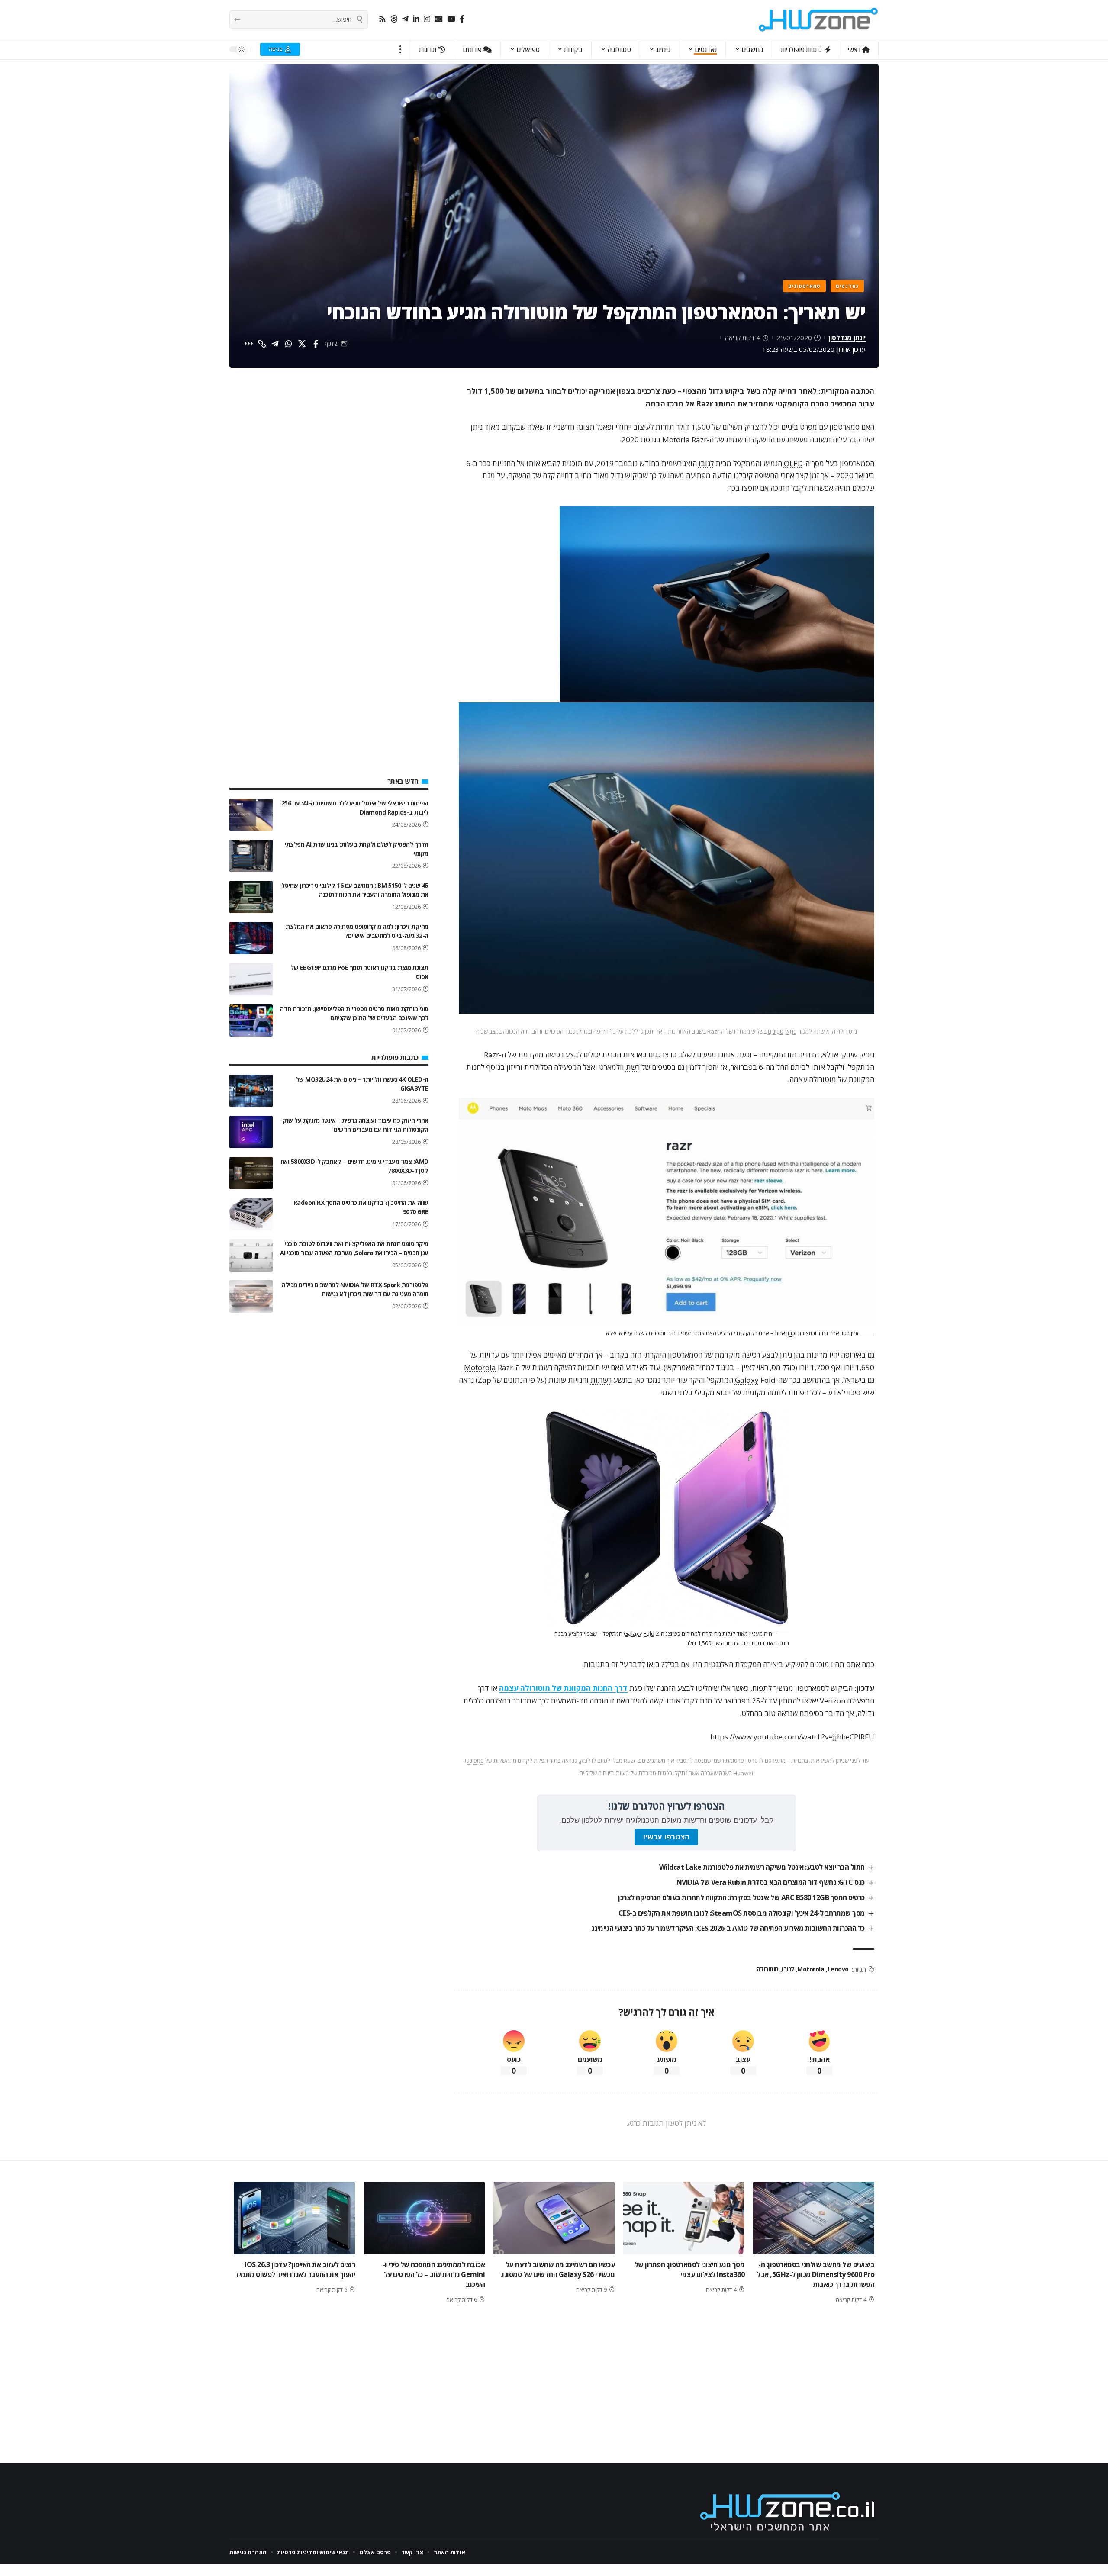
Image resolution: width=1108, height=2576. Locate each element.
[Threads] (394, 19)
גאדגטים (847, 286)
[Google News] (439, 19)
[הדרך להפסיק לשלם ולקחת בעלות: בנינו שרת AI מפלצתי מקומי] (251, 856)
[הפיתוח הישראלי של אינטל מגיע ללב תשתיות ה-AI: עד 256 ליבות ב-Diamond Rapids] (251, 815)
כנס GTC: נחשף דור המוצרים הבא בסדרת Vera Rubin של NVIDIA (771, 1882)
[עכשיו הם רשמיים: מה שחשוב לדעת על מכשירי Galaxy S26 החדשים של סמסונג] (554, 2218)
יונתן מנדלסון (847, 338)
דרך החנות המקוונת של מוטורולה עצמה (563, 1688)
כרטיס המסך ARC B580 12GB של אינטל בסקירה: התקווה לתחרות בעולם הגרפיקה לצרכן (741, 1897)
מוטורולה (768, 1969)
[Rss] (382, 19)
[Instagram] (427, 19)
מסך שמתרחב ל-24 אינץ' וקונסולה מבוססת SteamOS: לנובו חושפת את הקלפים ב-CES (742, 1913)
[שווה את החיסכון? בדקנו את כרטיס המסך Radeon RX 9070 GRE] (251, 1214)
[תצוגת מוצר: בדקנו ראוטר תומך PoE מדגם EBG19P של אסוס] (251, 979)
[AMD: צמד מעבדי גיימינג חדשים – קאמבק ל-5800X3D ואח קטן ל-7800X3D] (251, 1173)
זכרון (791, 1333)
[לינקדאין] (416, 19)
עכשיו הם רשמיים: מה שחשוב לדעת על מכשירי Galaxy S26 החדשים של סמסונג (558, 2269)
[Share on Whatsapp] (289, 344)
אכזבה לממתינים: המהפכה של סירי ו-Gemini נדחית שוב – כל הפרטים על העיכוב (434, 2274)
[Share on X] (302, 344)
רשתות (601, 1380)
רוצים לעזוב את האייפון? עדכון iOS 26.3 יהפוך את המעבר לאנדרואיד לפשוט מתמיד (295, 2269)
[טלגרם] (405, 19)
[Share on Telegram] (275, 344)
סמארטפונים (804, 286)
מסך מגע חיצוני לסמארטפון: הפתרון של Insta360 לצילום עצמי (690, 2269)
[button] (401, 49)
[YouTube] (451, 19)
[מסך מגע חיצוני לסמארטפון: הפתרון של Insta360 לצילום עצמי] (684, 2218)
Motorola (480, 1367)
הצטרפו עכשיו (666, 1837)
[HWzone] (818, 19)
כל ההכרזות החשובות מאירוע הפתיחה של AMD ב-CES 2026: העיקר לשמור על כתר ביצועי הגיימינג (728, 1928)
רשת (633, 1067)
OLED (793, 463)
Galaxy (747, 1380)
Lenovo (838, 1969)
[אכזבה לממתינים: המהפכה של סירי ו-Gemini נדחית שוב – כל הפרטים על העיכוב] (424, 2218)
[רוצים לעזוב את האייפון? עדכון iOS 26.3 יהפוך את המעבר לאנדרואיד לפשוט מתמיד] (294, 2218)
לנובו (706, 463)
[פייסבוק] (462, 19)
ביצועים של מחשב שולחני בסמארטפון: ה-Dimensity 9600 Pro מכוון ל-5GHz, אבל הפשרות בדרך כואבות (815, 2274)
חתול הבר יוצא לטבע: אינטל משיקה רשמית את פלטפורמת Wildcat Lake (762, 1867)
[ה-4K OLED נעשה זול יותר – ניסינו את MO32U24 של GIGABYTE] (251, 1091)
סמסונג (476, 1761)
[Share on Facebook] (316, 344)
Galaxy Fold (639, 1633)
